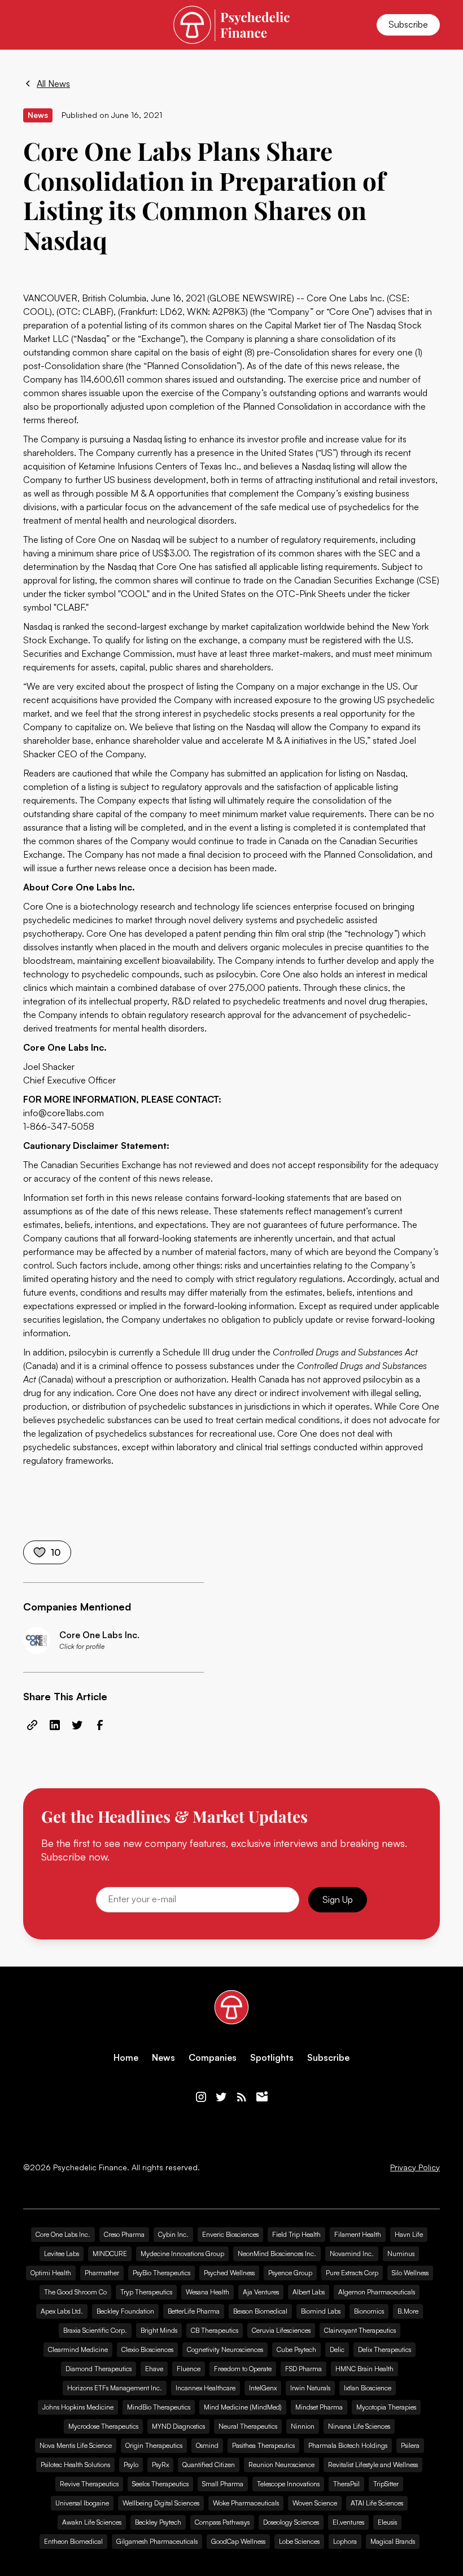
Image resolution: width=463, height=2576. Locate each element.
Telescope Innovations (288, 2484)
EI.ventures (348, 2522)
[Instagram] (201, 2097)
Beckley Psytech (158, 2522)
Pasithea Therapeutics (263, 2445)
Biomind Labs (321, 2311)
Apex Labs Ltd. (62, 2311)
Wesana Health (208, 2292)
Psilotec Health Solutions (75, 2465)
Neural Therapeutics (248, 2426)
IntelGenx (263, 2388)
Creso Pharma (124, 2234)
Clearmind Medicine (78, 2349)
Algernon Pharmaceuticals (377, 2292)
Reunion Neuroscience (281, 2465)
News (163, 2058)
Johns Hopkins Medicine (78, 2407)
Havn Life (409, 2234)
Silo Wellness (410, 2273)
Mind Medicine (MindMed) (243, 2407)
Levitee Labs (62, 2254)
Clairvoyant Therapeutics (360, 2330)
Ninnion (303, 2426)
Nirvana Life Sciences (359, 2426)
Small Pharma (223, 2484)
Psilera (410, 2445)
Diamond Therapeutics (99, 2369)
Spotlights (272, 2058)
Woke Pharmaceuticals (246, 2503)
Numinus (401, 2254)
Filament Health (358, 2234)
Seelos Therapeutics (160, 2484)
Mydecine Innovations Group (182, 2254)
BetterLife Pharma (194, 2311)
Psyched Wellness (229, 2273)
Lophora (345, 2541)
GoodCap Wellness (238, 2541)
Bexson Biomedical (260, 2311)
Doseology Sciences (291, 2522)
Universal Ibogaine (82, 2503)
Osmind (207, 2445)
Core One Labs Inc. (63, 2234)
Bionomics (369, 2311)
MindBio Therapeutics (159, 2407)
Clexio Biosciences (147, 2349)
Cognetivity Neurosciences (225, 2349)
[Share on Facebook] (100, 1725)
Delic (337, 2349)
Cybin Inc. (173, 2234)
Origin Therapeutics (154, 2445)
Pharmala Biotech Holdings (348, 2445)
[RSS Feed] (242, 2097)
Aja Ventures (261, 2292)
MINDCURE (110, 2254)
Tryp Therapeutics (146, 2292)
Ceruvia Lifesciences (281, 2330)
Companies (213, 2058)
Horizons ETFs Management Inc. (115, 2388)
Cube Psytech (296, 2349)
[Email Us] (262, 2097)
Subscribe (408, 24)
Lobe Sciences (299, 2541)
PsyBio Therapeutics (161, 2273)
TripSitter (386, 2484)
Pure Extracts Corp (352, 2273)
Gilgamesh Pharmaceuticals (157, 2541)
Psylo (131, 2465)
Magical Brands (393, 2541)
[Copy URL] (32, 1725)
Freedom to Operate (243, 2369)
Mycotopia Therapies (386, 2407)
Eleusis (387, 2522)
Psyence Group (290, 2273)
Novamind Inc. (352, 2254)
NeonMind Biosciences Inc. (277, 2254)
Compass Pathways (222, 2522)
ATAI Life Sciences (377, 2503)
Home (126, 2058)
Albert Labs (309, 2292)
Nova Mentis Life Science (76, 2445)
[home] (231, 25)
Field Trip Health (296, 2234)
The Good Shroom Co (75, 2292)
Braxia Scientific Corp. (95, 2330)
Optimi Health (51, 2273)
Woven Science (315, 2503)
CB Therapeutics (215, 2330)
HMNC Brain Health (364, 2369)
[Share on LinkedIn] (55, 1725)
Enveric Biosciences (230, 2234)
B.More (408, 2311)
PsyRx (160, 2465)
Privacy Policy (415, 2167)
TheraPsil (346, 2484)
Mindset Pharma (319, 2407)
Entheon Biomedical (73, 2541)
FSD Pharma (303, 2369)
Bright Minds (159, 2330)
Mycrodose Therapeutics (103, 2426)
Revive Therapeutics (89, 2484)
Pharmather (102, 2273)
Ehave (154, 2369)
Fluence (189, 2369)
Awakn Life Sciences (92, 2522)
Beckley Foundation (125, 2311)
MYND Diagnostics (178, 2426)
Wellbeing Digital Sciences (161, 2503)
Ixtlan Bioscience (368, 2388)
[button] (30, 25)
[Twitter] (221, 2097)
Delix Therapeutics (385, 2349)
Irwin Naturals (310, 2388)
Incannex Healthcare (206, 2388)
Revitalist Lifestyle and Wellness (373, 2465)
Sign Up (338, 1899)
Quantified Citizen (209, 2465)
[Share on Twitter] (77, 1725)
